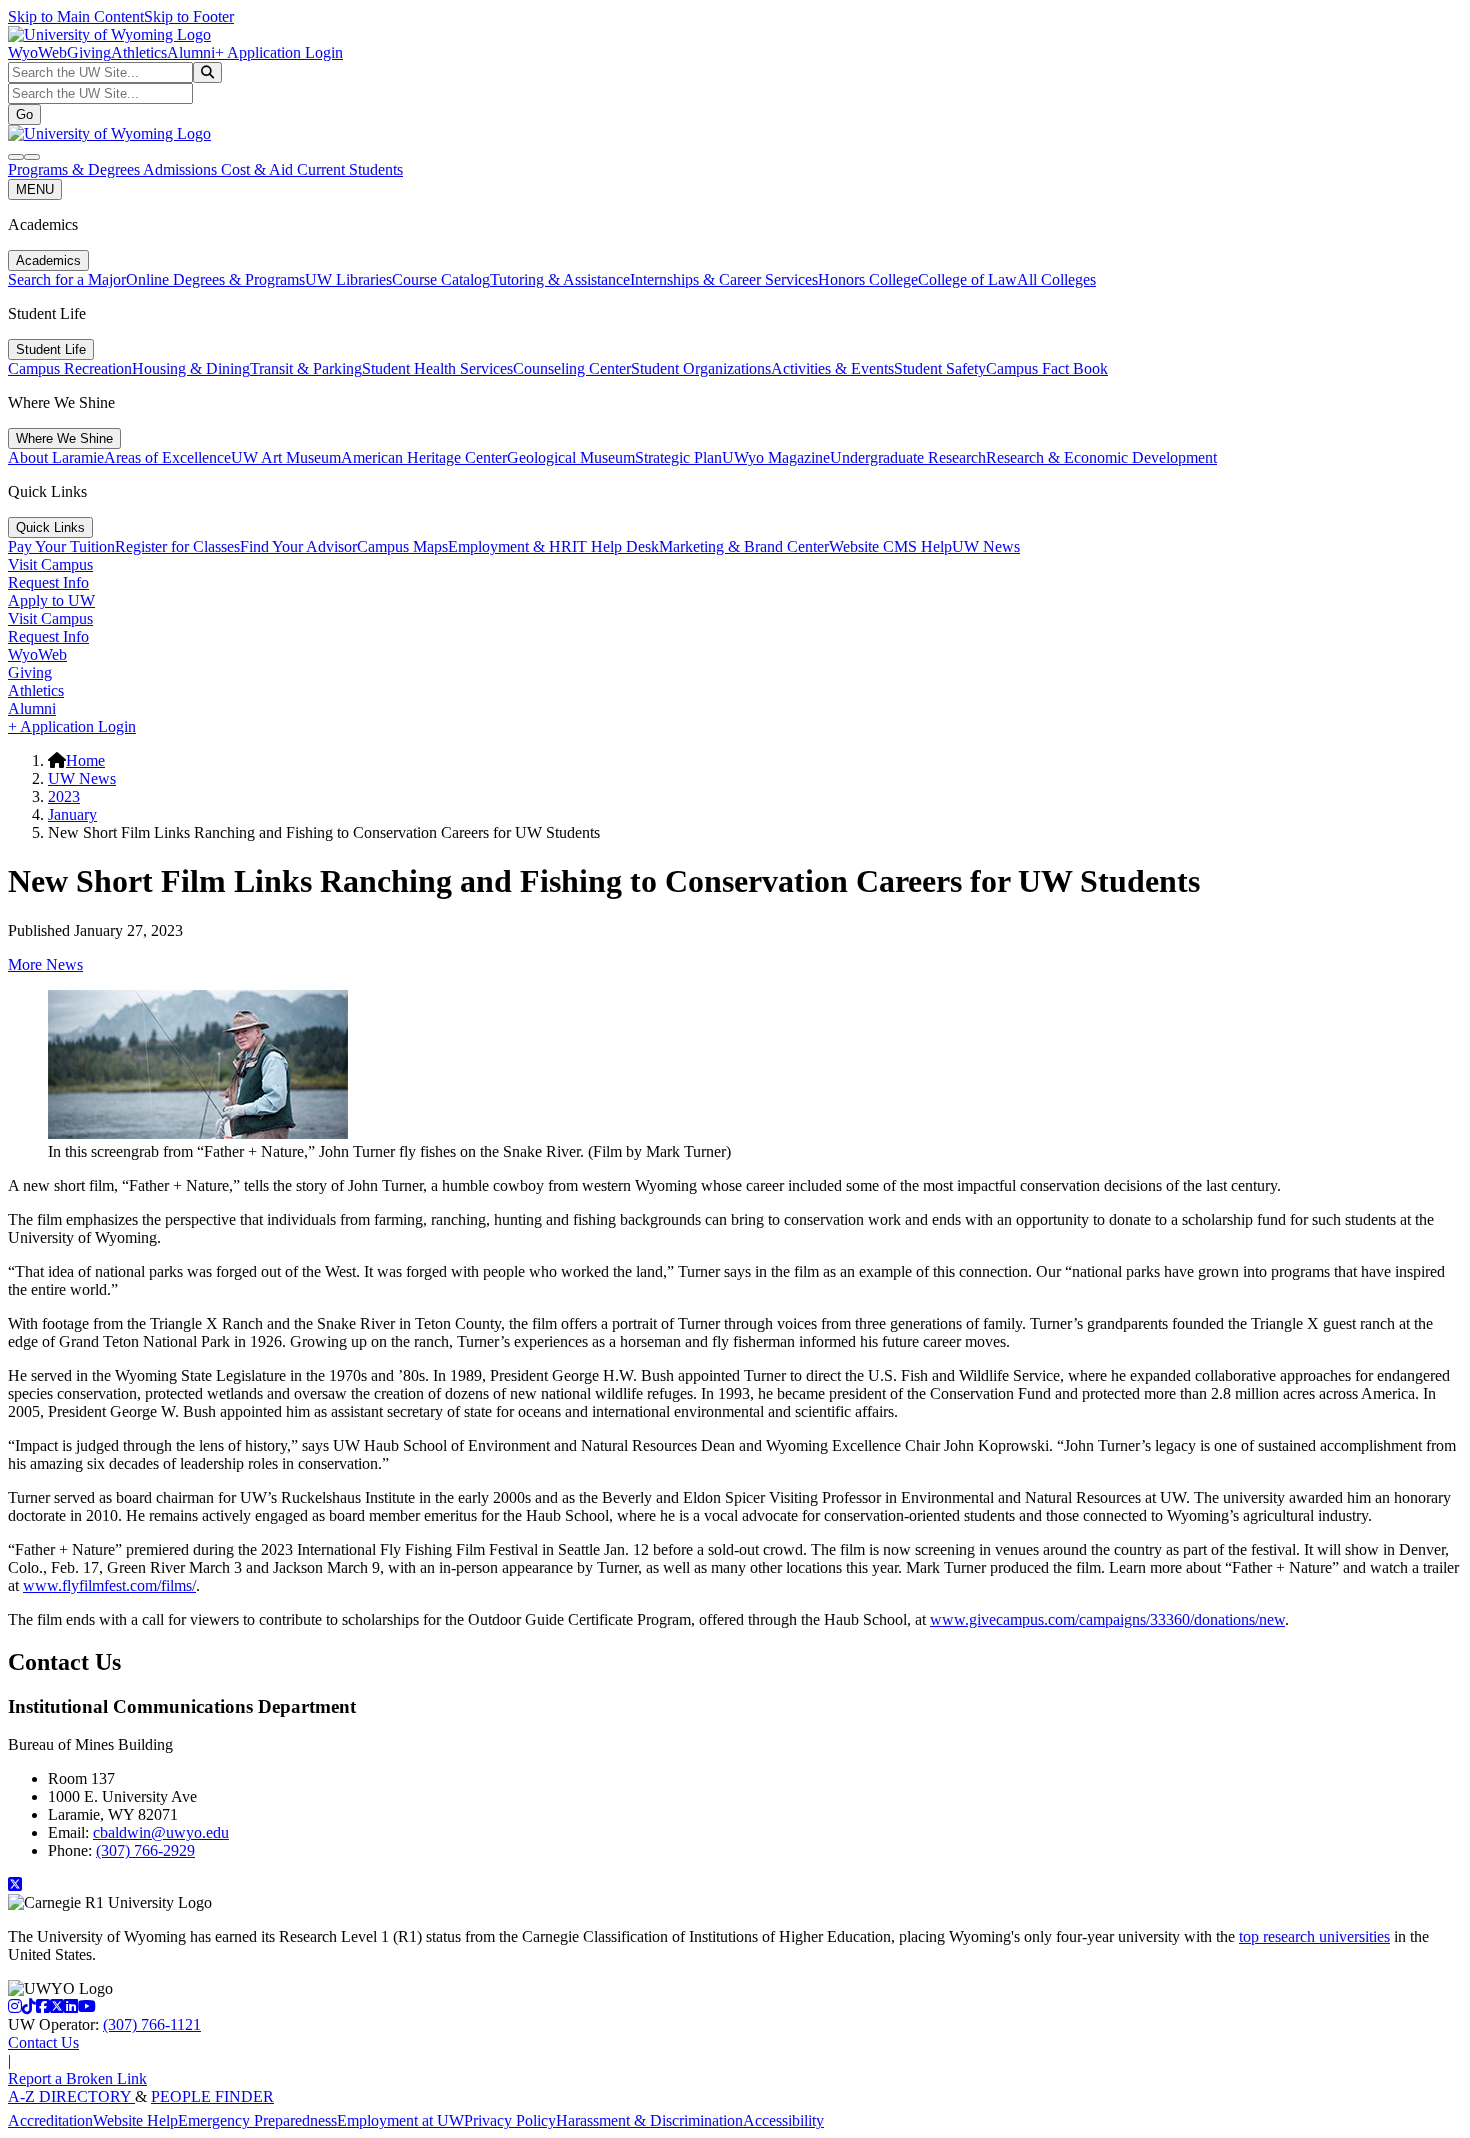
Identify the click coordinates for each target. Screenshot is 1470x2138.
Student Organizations (701, 368)
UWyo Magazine (776, 457)
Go (24, 114)
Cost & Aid (259, 169)
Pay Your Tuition (61, 546)
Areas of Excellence (167, 457)
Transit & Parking (306, 368)
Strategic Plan (678, 457)
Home (85, 760)
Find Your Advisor (298, 546)
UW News (986, 546)
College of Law (967, 279)
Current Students (350, 169)
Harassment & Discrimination (649, 2120)
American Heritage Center (424, 457)
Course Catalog (441, 279)
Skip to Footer (189, 16)
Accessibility (783, 2120)
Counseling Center (572, 368)
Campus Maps (402, 546)
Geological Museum (571, 457)
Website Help (135, 2120)
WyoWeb (37, 52)
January (72, 814)
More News (45, 964)
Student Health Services (437, 368)
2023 (64, 796)
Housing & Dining (191, 368)
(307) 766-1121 (152, 2024)
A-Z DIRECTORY (71, 2096)
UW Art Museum (286, 457)
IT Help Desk (615, 546)
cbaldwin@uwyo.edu (161, 1832)
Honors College (868, 279)
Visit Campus (50, 564)
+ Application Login (279, 52)
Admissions (182, 169)
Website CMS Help (890, 546)
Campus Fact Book (1047, 368)
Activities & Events (832, 368)
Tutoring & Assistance (560, 279)
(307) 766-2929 (145, 1850)
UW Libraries (348, 279)
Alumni (191, 52)
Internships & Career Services (724, 279)
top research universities (1314, 1936)
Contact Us (43, 2042)
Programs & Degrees (75, 169)
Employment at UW (400, 2120)
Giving (89, 52)
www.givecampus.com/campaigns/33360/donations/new (1107, 1619)
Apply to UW (51, 600)
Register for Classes (177, 546)
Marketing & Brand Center (744, 546)
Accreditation (50, 2120)
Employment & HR (510, 546)
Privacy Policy (510, 2120)
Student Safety (940, 368)
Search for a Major (67, 279)
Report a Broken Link (77, 2078)
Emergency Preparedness (257, 2120)
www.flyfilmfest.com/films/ (109, 1585)
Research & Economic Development (1101, 457)
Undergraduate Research (908, 457)
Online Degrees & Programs (215, 279)
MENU (35, 189)
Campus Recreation (70, 368)
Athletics (139, 52)
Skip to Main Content (76, 16)
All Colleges (1056, 279)
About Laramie (56, 457)
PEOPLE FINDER (212, 2096)
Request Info (48, 582)
